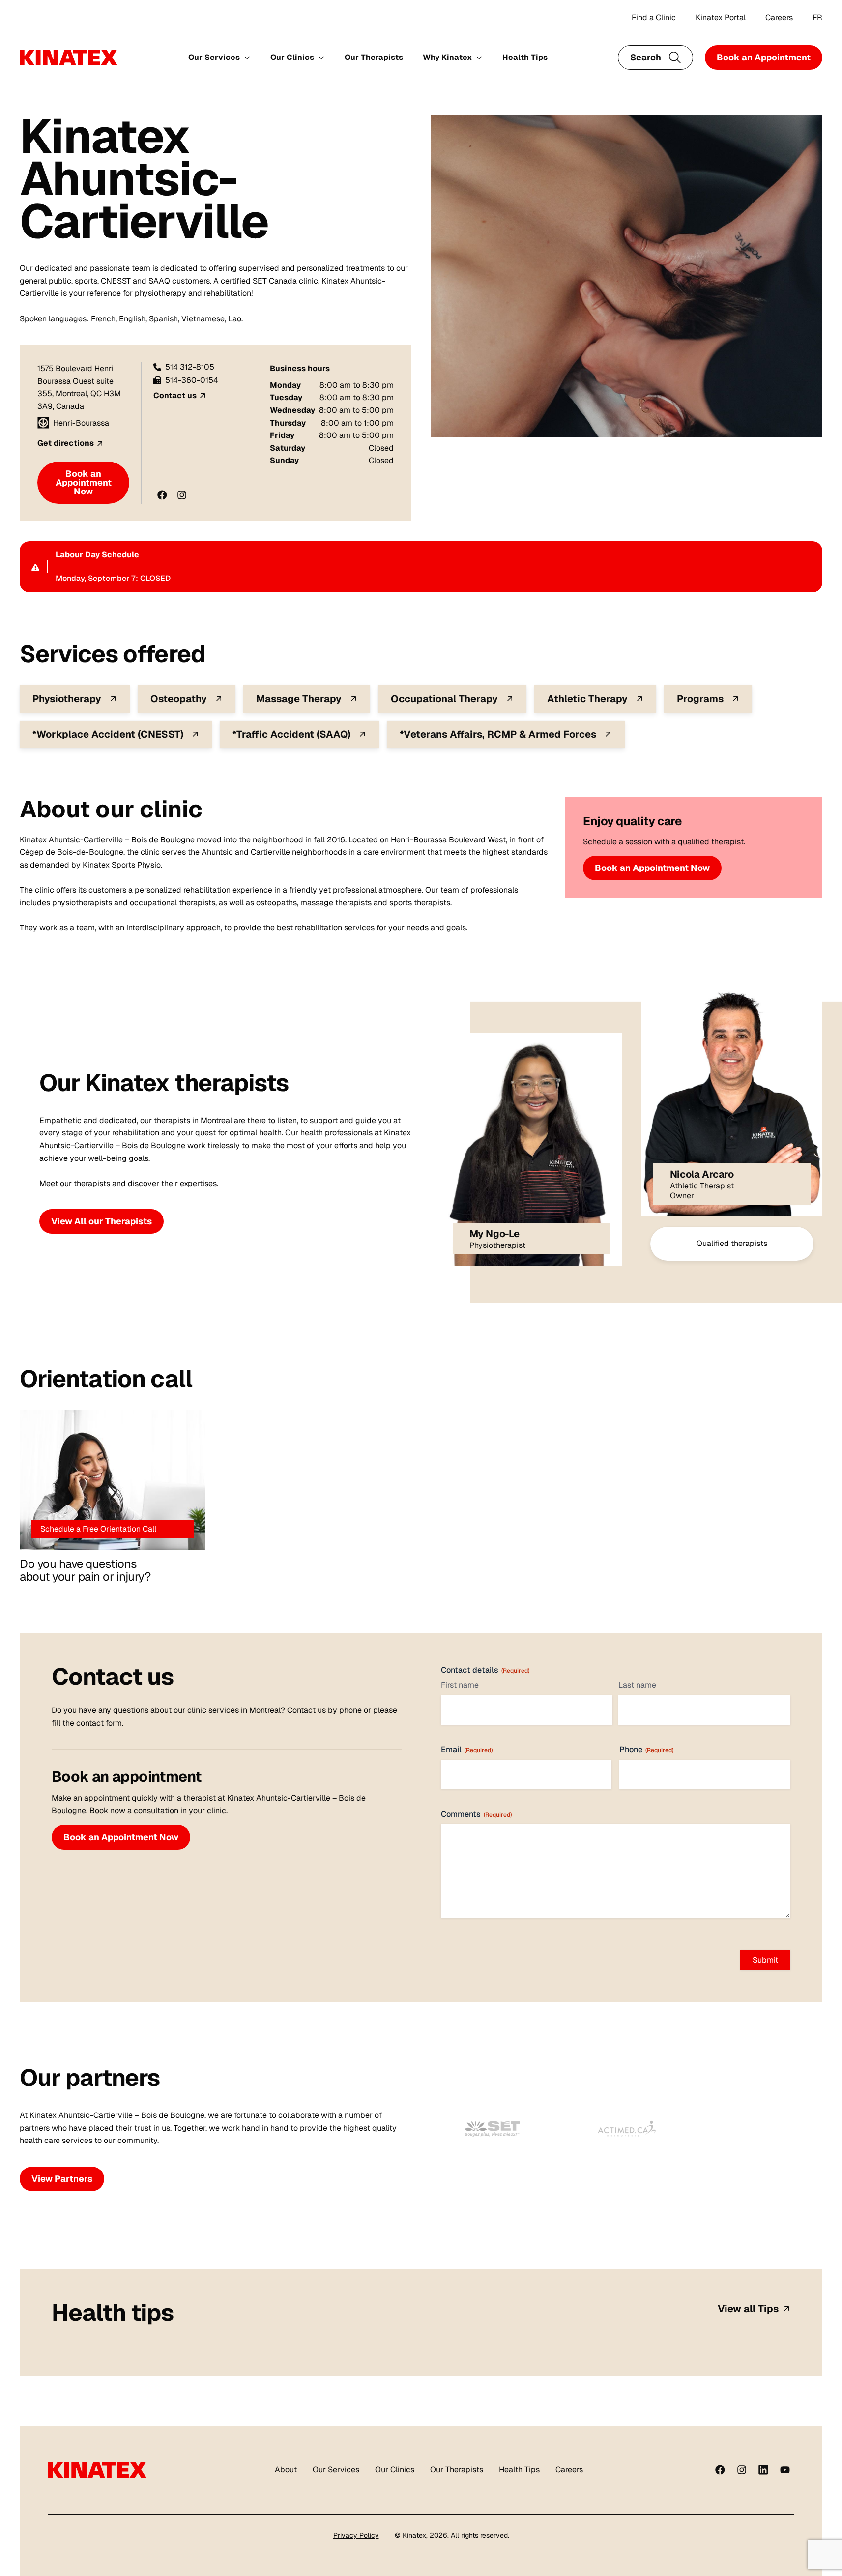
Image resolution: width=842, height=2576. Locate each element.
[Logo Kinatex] (69, 58)
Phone (646, 1750)
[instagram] (742, 2470)
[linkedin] (763, 2470)
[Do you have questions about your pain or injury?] (113, 1480)
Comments (476, 1814)
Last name (637, 1685)
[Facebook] (720, 2470)
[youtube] (785, 2470)
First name (460, 1685)
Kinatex (414, 2535)
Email (467, 1750)
